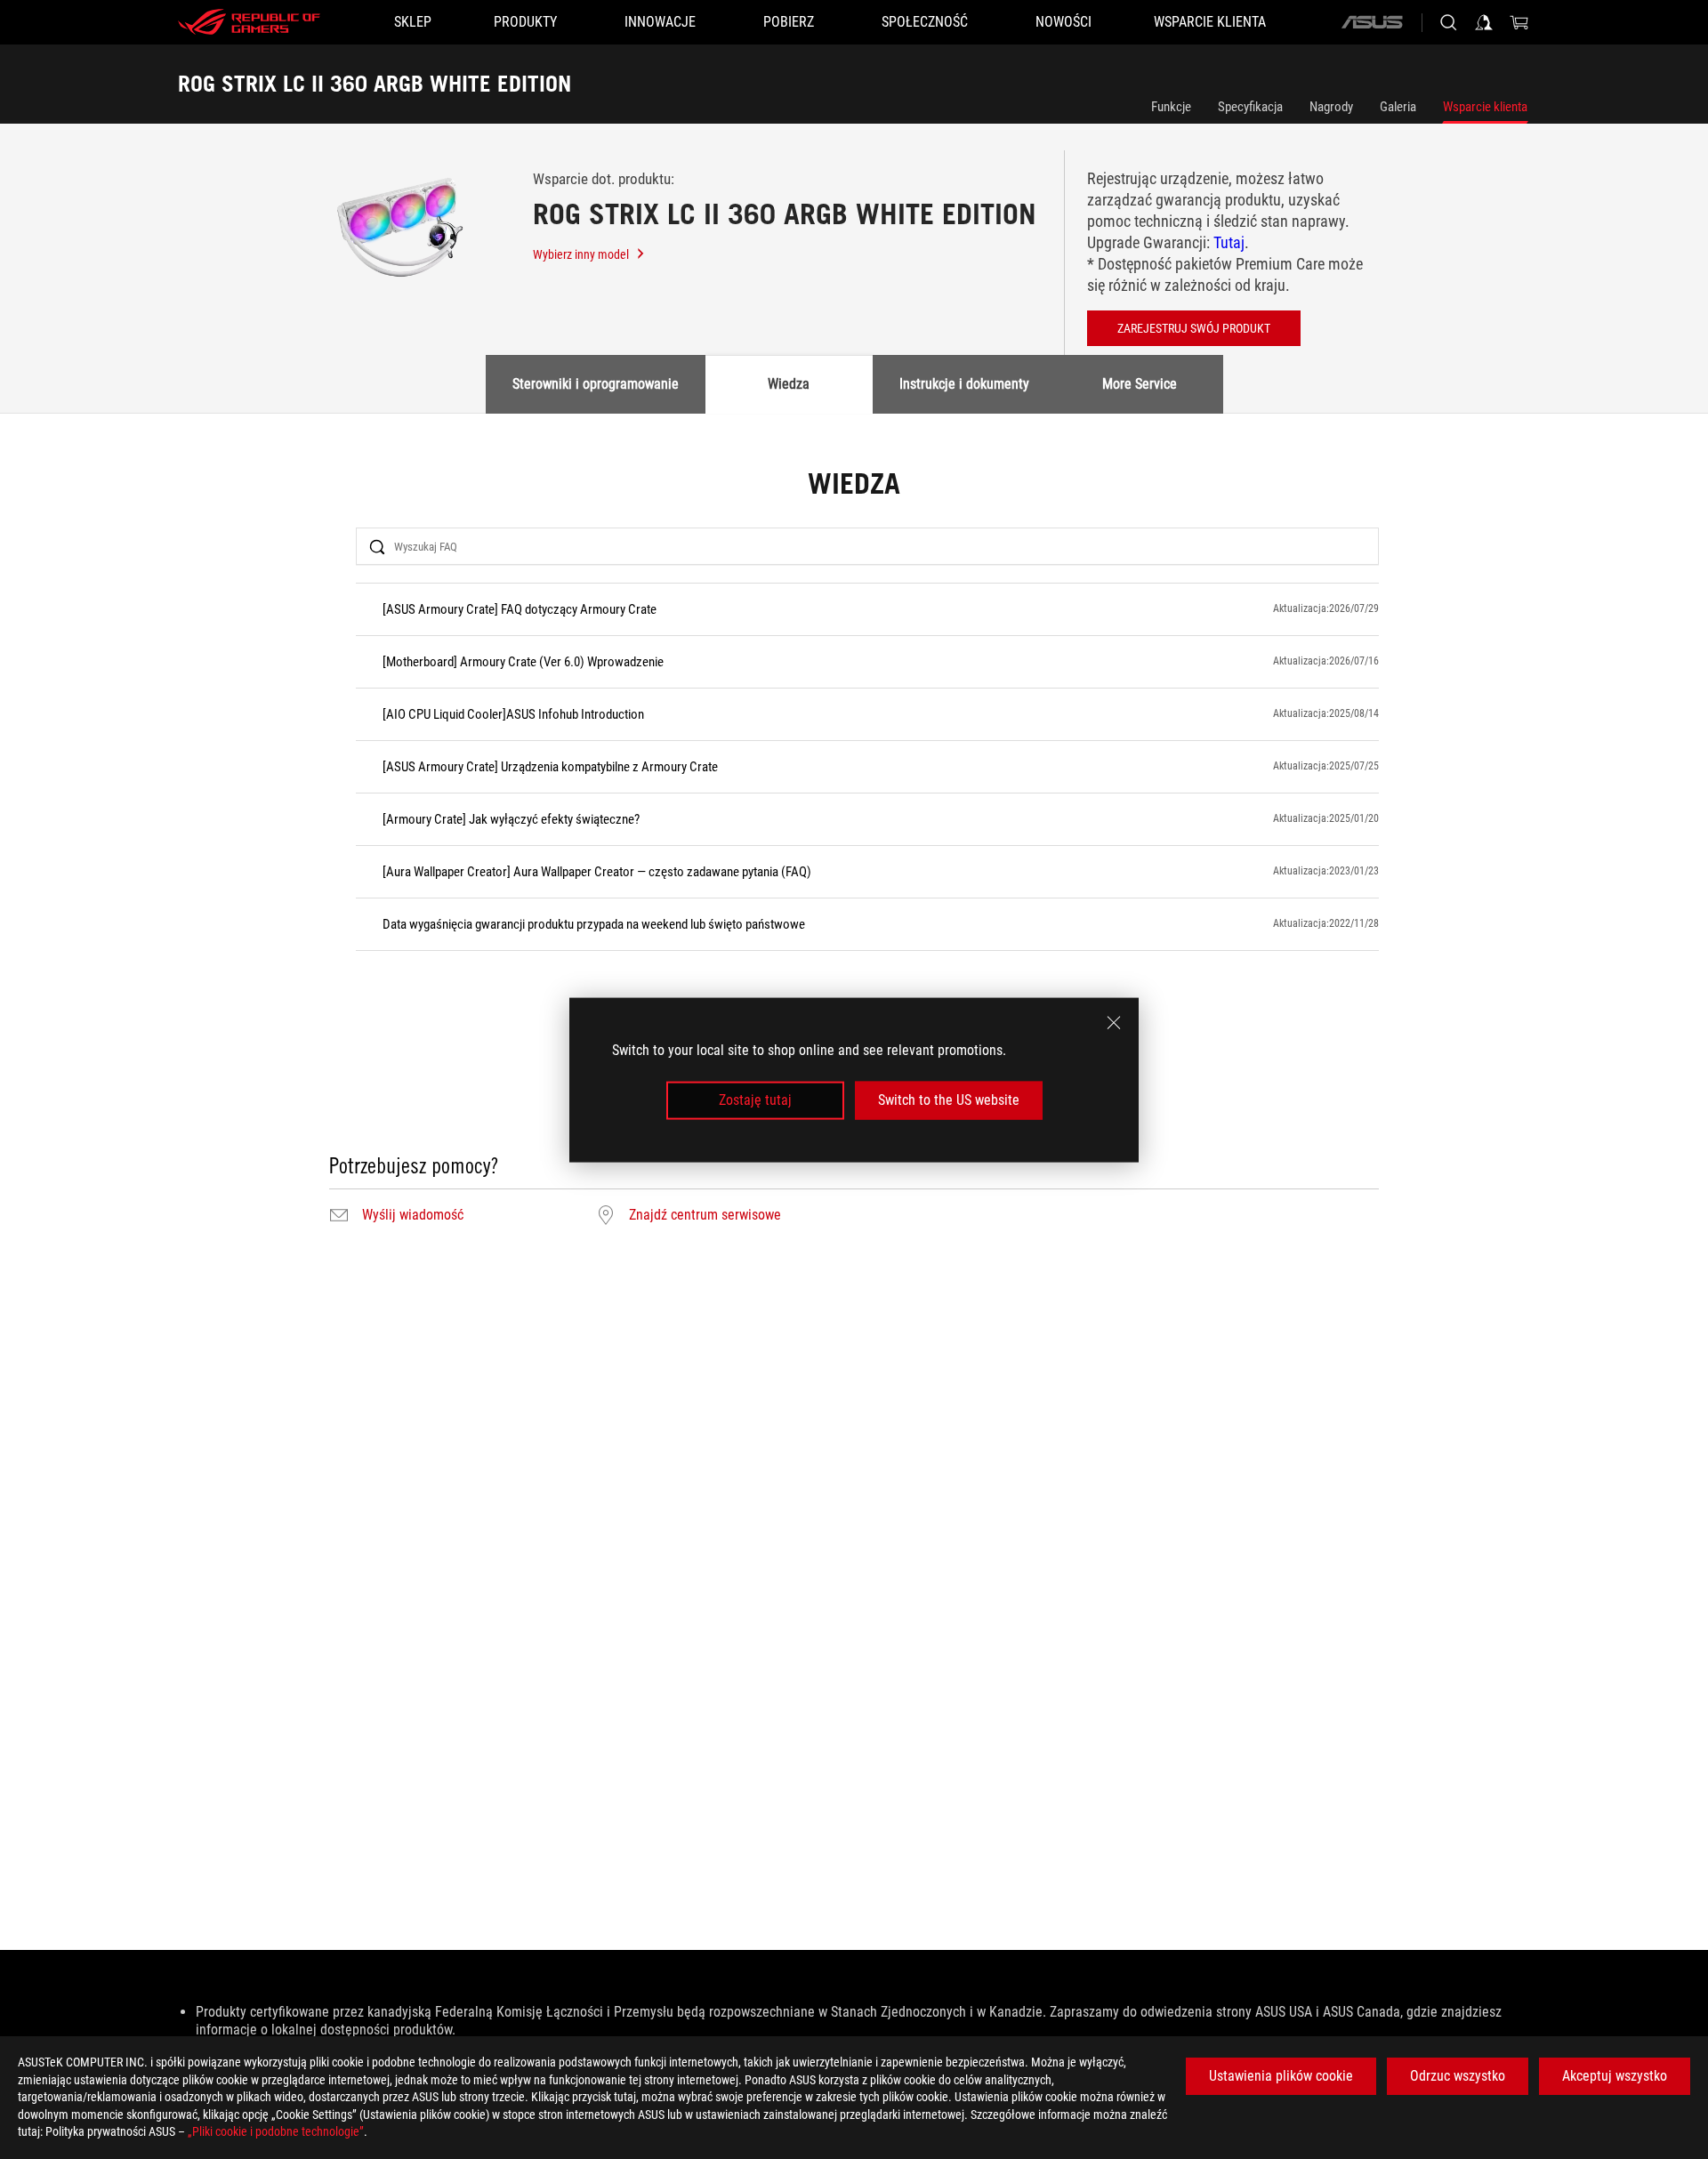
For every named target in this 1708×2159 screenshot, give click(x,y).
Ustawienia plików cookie (1281, 2076)
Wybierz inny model (581, 254)
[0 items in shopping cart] (1519, 22)
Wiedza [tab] (789, 384)
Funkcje (1171, 107)
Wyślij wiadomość (413, 1215)
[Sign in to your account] (1484, 22)
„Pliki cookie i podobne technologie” (276, 2131)
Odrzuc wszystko (1458, 2076)
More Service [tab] (1140, 384)
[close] (1114, 1022)
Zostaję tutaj (755, 1100)
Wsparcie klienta (1485, 107)
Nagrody (1331, 107)
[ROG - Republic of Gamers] (249, 22)
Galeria (1398, 107)
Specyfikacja (1250, 107)
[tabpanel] (854, 849)
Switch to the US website (949, 1100)
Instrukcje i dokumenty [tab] (964, 384)
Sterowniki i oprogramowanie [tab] (596, 384)
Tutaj (1229, 242)
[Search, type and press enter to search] (1448, 22)
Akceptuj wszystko (1615, 2076)
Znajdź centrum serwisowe (705, 1215)
